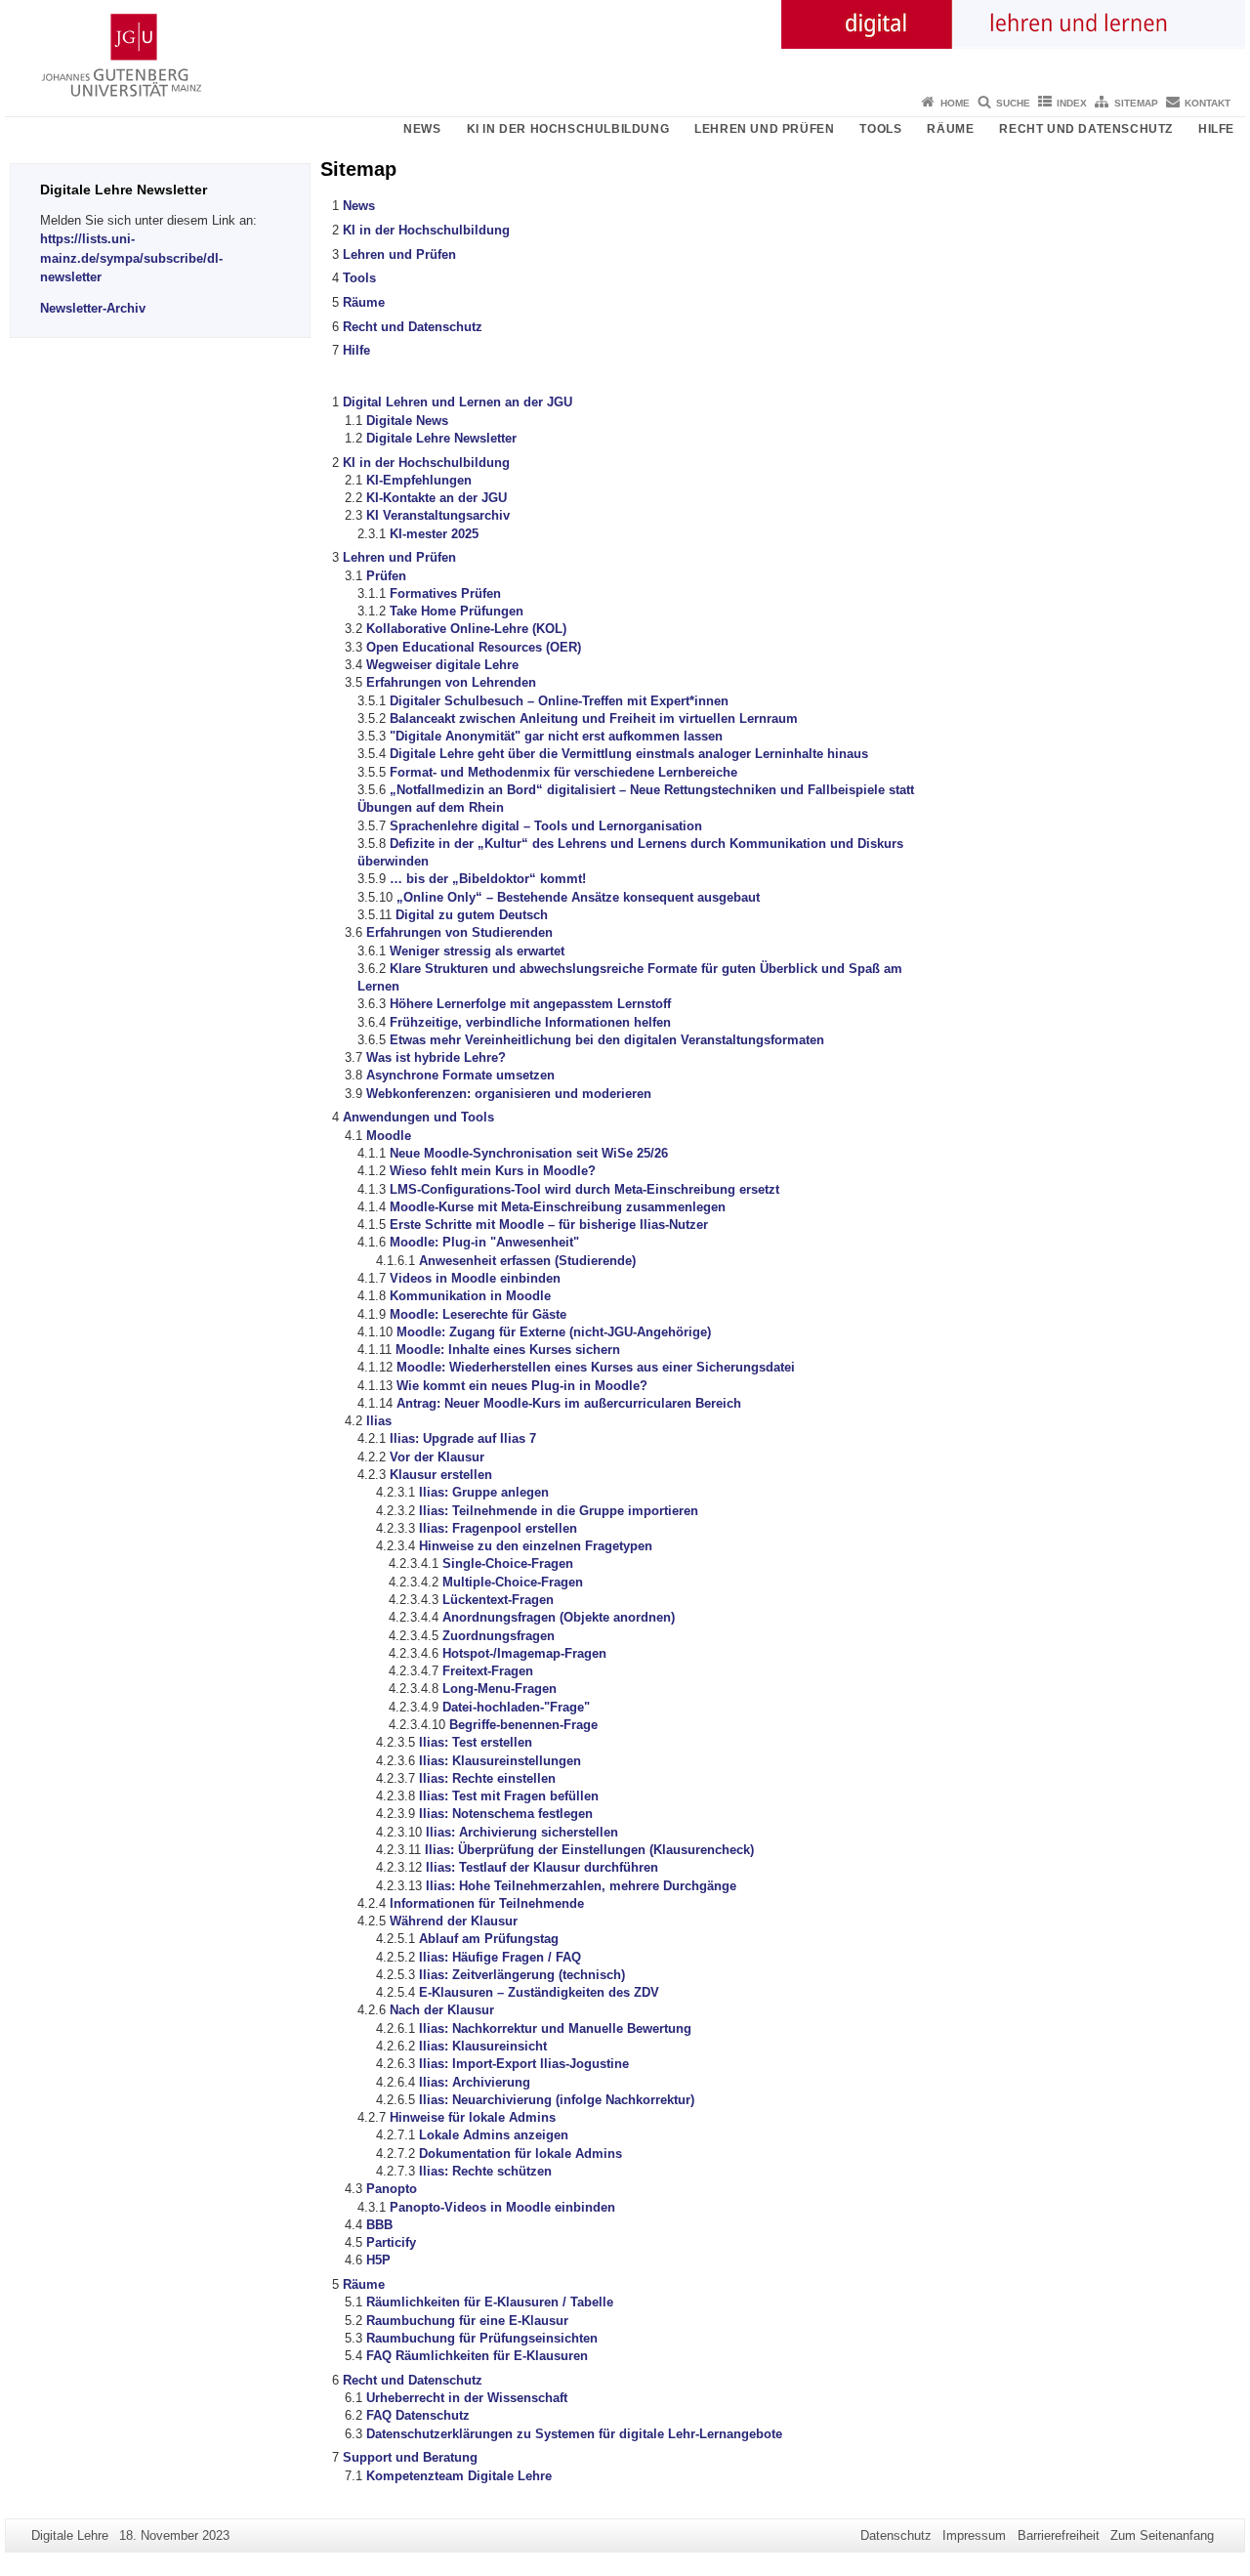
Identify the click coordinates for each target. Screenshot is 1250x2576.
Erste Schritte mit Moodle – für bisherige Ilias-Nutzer (549, 1225)
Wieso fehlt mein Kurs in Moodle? (493, 1171)
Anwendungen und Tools (418, 1117)
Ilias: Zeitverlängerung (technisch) (522, 1975)
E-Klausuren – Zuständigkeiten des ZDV (539, 1992)
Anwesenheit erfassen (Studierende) (527, 1261)
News (422, 129)
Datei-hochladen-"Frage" (516, 1707)
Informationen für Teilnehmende (487, 1903)
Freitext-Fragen (488, 1671)
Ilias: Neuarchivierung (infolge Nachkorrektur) (557, 2100)
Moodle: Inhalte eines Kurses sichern (508, 1350)
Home (955, 103)
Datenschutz (896, 2535)
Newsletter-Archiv (93, 308)
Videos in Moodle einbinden (475, 1278)
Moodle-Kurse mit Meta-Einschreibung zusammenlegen (558, 1207)
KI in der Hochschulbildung (568, 129)
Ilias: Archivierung (475, 2082)
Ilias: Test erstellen (476, 1742)
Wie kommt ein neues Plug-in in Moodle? (522, 1386)
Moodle (389, 1136)
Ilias (379, 1421)
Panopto (392, 2189)
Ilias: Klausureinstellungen (500, 1761)
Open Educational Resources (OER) (474, 647)
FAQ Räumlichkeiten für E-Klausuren (477, 2356)
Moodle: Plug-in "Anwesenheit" (484, 1242)
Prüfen (386, 576)
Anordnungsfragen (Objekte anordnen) (559, 1617)
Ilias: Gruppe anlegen (484, 1492)
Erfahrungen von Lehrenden (451, 682)
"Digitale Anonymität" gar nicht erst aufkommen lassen (556, 736)
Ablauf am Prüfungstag (489, 1939)
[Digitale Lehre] (625, 44)
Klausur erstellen (441, 1475)
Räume (950, 129)
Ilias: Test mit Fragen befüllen (509, 1796)
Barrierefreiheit (1059, 2535)
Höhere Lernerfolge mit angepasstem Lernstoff (530, 1004)
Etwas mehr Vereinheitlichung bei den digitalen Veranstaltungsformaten (607, 1040)
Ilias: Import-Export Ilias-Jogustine (524, 2064)
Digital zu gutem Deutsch (472, 915)
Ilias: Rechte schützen (485, 2171)
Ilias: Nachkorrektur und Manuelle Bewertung (555, 2028)
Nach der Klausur (442, 2010)
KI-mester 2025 (434, 534)
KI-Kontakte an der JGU (437, 498)
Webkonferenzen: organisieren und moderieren (509, 1094)
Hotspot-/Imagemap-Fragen (524, 1653)
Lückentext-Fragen (498, 1600)
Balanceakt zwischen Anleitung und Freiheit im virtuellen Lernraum (594, 718)
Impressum (974, 2535)
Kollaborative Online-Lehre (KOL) (466, 629)
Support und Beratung (410, 2457)
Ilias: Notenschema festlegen (506, 1814)
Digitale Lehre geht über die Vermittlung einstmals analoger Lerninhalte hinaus (629, 754)
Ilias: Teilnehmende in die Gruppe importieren (559, 1511)
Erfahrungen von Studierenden (459, 932)
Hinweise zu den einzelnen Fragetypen (536, 1546)
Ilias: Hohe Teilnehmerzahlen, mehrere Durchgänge (581, 1886)
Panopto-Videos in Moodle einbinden (502, 2207)
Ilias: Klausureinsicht (483, 2046)
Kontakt (1208, 103)
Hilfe (1216, 129)
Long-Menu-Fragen (500, 1689)
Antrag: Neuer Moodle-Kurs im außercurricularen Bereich (569, 1403)
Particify (391, 2242)
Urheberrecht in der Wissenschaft (467, 2398)
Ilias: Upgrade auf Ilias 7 (463, 1438)
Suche (1013, 103)
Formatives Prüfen (445, 593)
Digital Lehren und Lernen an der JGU (458, 402)
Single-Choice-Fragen (508, 1563)
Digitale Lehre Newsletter (441, 438)
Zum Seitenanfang (1162, 2535)
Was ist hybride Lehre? (436, 1057)
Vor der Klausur (437, 1457)
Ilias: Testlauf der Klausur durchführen (542, 1867)
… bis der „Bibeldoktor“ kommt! (488, 879)
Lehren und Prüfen (764, 129)
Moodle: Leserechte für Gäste (478, 1314)
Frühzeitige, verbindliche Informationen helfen (530, 1022)
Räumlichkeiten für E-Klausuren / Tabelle (490, 2302)
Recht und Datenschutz (1086, 129)
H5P (378, 2260)
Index (1072, 103)
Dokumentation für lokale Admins (521, 2154)
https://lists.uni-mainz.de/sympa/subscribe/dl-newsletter (131, 257)
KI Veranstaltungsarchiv (438, 515)
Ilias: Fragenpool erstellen (498, 1528)
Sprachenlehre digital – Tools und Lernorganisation (546, 826)
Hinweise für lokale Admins (473, 2117)
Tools (880, 129)
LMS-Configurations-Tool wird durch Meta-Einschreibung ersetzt (584, 1189)
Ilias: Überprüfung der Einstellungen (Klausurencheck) (589, 1850)
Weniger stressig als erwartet (477, 951)
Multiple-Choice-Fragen (513, 1582)
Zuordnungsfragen (499, 1636)
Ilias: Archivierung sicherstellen (522, 1832)
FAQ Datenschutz (418, 2415)
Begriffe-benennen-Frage (523, 1725)
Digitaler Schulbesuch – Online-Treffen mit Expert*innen (559, 701)
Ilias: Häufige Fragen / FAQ (500, 1957)
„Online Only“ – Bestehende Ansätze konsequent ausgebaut (578, 897)
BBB (379, 2225)
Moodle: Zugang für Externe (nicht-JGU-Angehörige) (554, 1332)
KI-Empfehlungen (419, 480)
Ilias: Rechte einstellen (487, 1778)
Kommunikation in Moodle (470, 1296)
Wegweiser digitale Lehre (442, 665)
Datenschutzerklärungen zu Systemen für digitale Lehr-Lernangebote (574, 2434)
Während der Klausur (454, 1921)
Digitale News (407, 421)
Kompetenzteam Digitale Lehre (459, 2476)
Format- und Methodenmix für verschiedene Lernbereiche (563, 772)
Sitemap (1136, 103)
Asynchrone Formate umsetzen (460, 1075)
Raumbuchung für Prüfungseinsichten (482, 2338)
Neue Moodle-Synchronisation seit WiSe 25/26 (529, 1153)
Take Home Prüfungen (457, 611)
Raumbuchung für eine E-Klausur (467, 2321)
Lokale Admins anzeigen (494, 2135)
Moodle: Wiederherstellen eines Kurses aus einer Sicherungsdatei (596, 1367)
